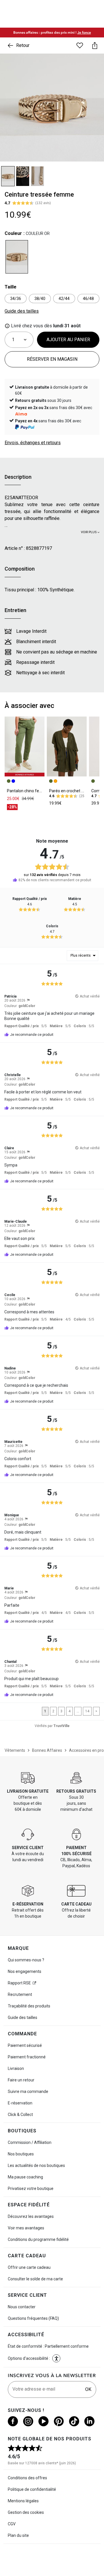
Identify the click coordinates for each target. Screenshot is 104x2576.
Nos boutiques (21, 2154)
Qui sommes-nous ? (26, 1960)
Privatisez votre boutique (31, 2189)
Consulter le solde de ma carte (35, 2279)
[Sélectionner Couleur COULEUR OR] (17, 257)
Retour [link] (23, 45)
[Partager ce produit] (95, 45)
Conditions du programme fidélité (38, 2239)
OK (88, 2389)
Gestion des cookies (26, 2512)
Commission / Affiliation (30, 2142)
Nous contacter (22, 2307)
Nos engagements (25, 1971)
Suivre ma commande (28, 2091)
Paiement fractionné (27, 2057)
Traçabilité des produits (29, 2006)
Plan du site (18, 2535)
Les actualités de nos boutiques (36, 2165)
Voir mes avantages (26, 2228)
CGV (12, 2524)
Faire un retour (21, 2080)
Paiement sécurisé (25, 2045)
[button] (28, 1000)
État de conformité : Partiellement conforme (48, 2346)
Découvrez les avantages (31, 2216)
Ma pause (25, 2177)
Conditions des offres (27, 2478)
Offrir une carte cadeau (29, 2267)
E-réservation (20, 2103)
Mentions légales (23, 2501)
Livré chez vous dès (45, 326)
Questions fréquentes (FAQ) (33, 2318)
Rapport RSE (19, 1983)
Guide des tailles (23, 2018)
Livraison (16, 2068)
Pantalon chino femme (28, 791)
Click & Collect (20, 2115)
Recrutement (20, 1994)
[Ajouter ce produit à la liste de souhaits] (80, 45)
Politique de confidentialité (32, 2489)
